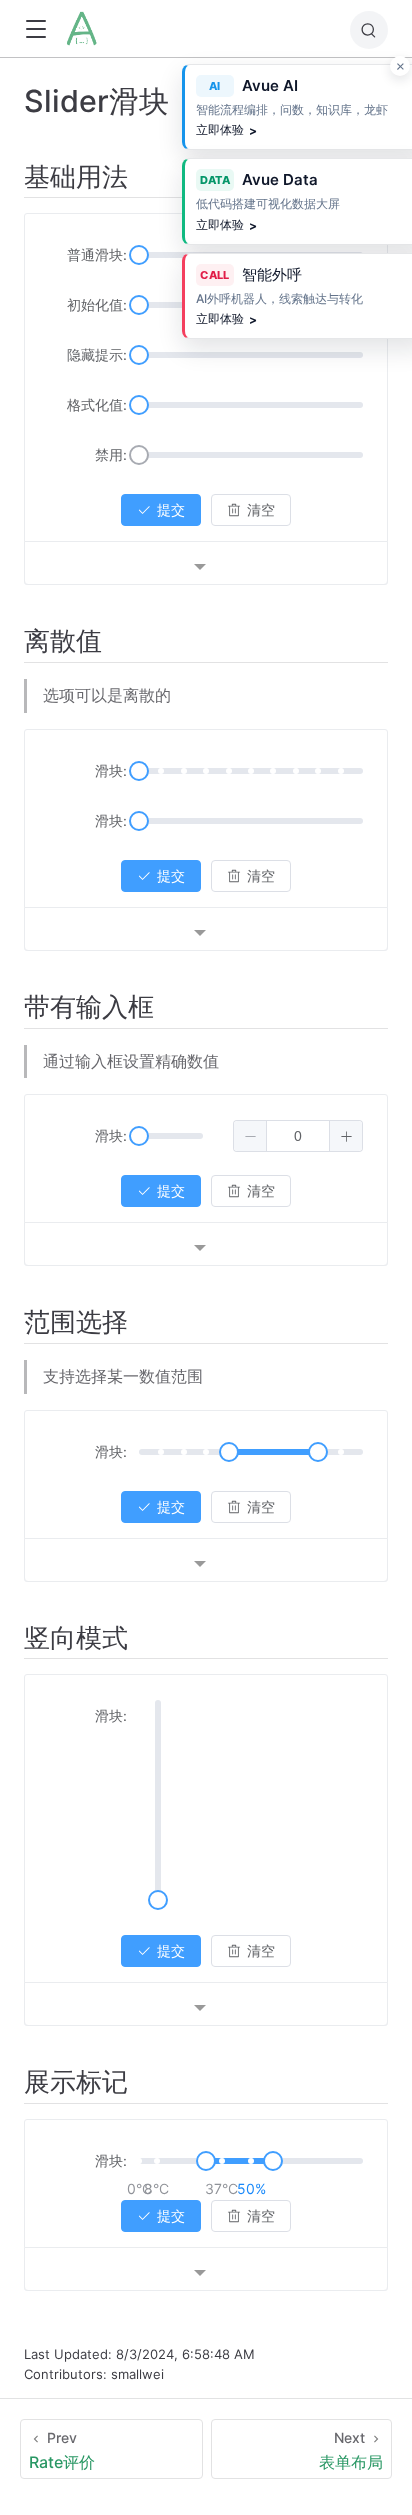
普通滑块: (97, 254)
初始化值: (97, 304)
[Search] (369, 30)
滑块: (111, 770)
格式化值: (97, 404)
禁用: (111, 454)
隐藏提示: (97, 354)
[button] (35, 29)
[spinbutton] (298, 1136)
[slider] (139, 255)
